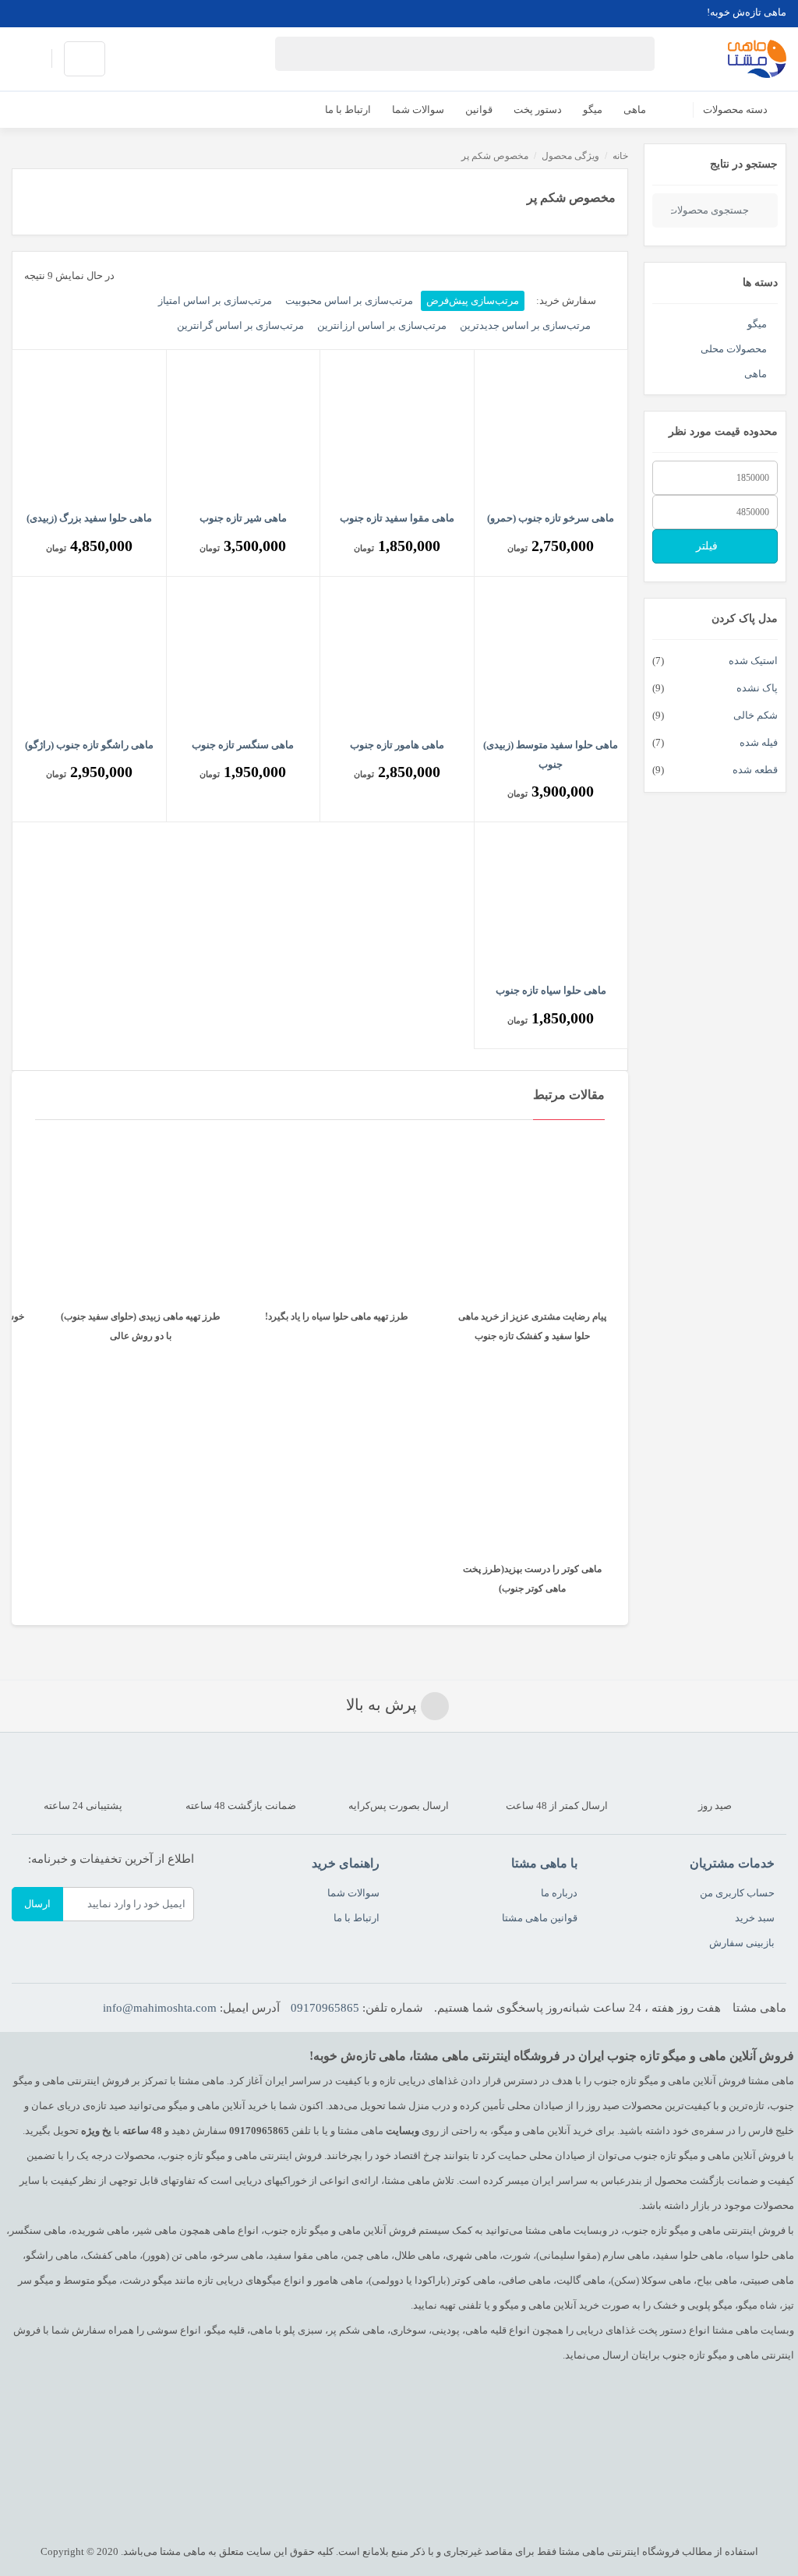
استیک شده (753, 661)
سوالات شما (353, 1893)
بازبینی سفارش (742, 1943)
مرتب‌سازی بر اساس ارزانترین (382, 325)
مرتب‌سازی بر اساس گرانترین (240, 325)
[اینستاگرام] (50, 12)
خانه (620, 156)
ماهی (756, 374)
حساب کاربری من (737, 1893)
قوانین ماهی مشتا (540, 1918)
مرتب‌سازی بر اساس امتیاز (215, 300)
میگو (757, 324)
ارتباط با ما (357, 1918)
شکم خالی (756, 715)
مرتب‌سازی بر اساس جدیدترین (525, 325)
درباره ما (559, 1893)
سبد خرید (755, 1918)
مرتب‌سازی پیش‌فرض (473, 300)
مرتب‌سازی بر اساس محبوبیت (349, 300)
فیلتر (708, 546)
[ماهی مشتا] (757, 59)
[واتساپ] (25, 12)
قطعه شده (755, 770)
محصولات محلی (734, 349)
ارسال (37, 1904)
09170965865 (325, 2008)
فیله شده (759, 742)
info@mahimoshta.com (160, 2008)
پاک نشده (757, 688)
